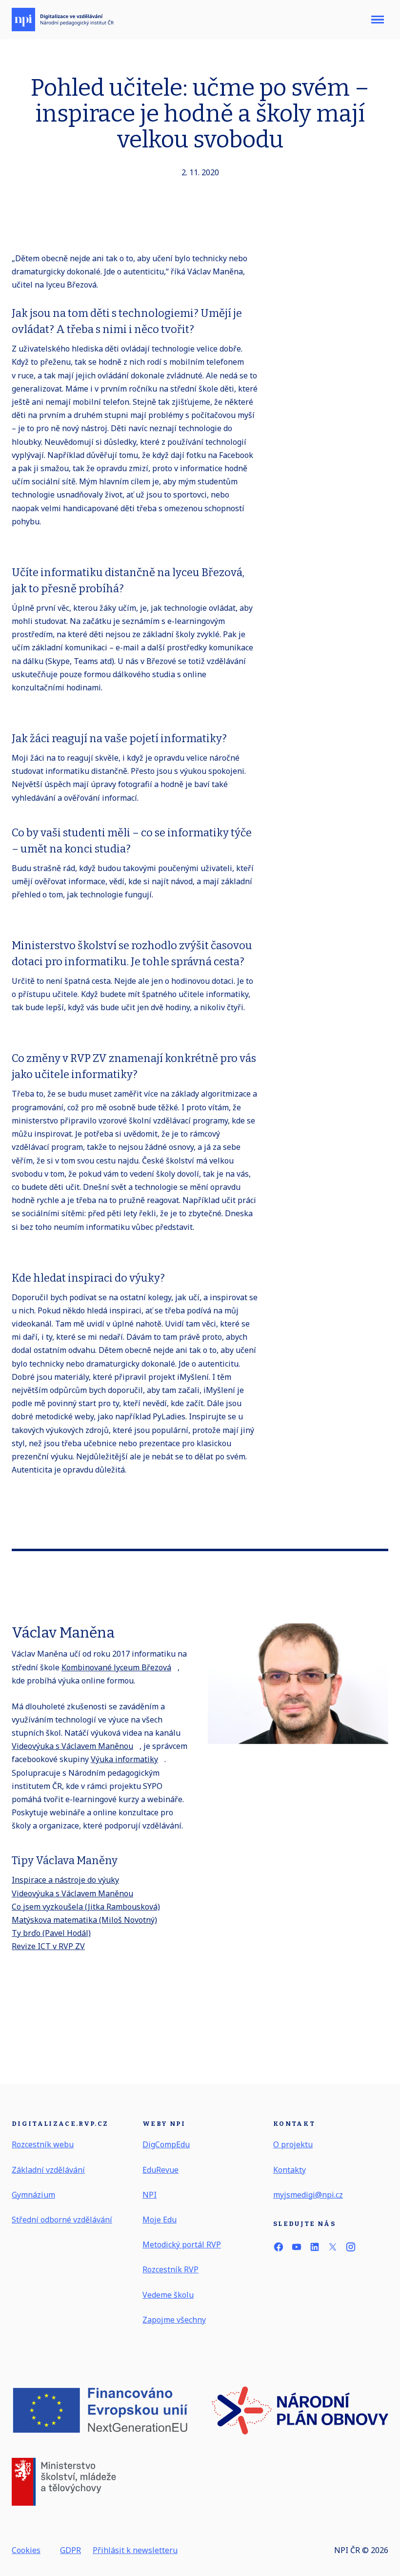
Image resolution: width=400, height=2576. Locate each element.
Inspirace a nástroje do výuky (65, 1880)
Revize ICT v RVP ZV (48, 1946)
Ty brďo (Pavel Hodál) (51, 1933)
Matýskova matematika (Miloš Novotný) (84, 1920)
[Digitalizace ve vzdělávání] (63, 20)
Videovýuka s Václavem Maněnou (72, 1746)
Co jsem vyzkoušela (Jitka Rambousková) (86, 1907)
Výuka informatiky (124, 1759)
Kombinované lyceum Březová (116, 1667)
